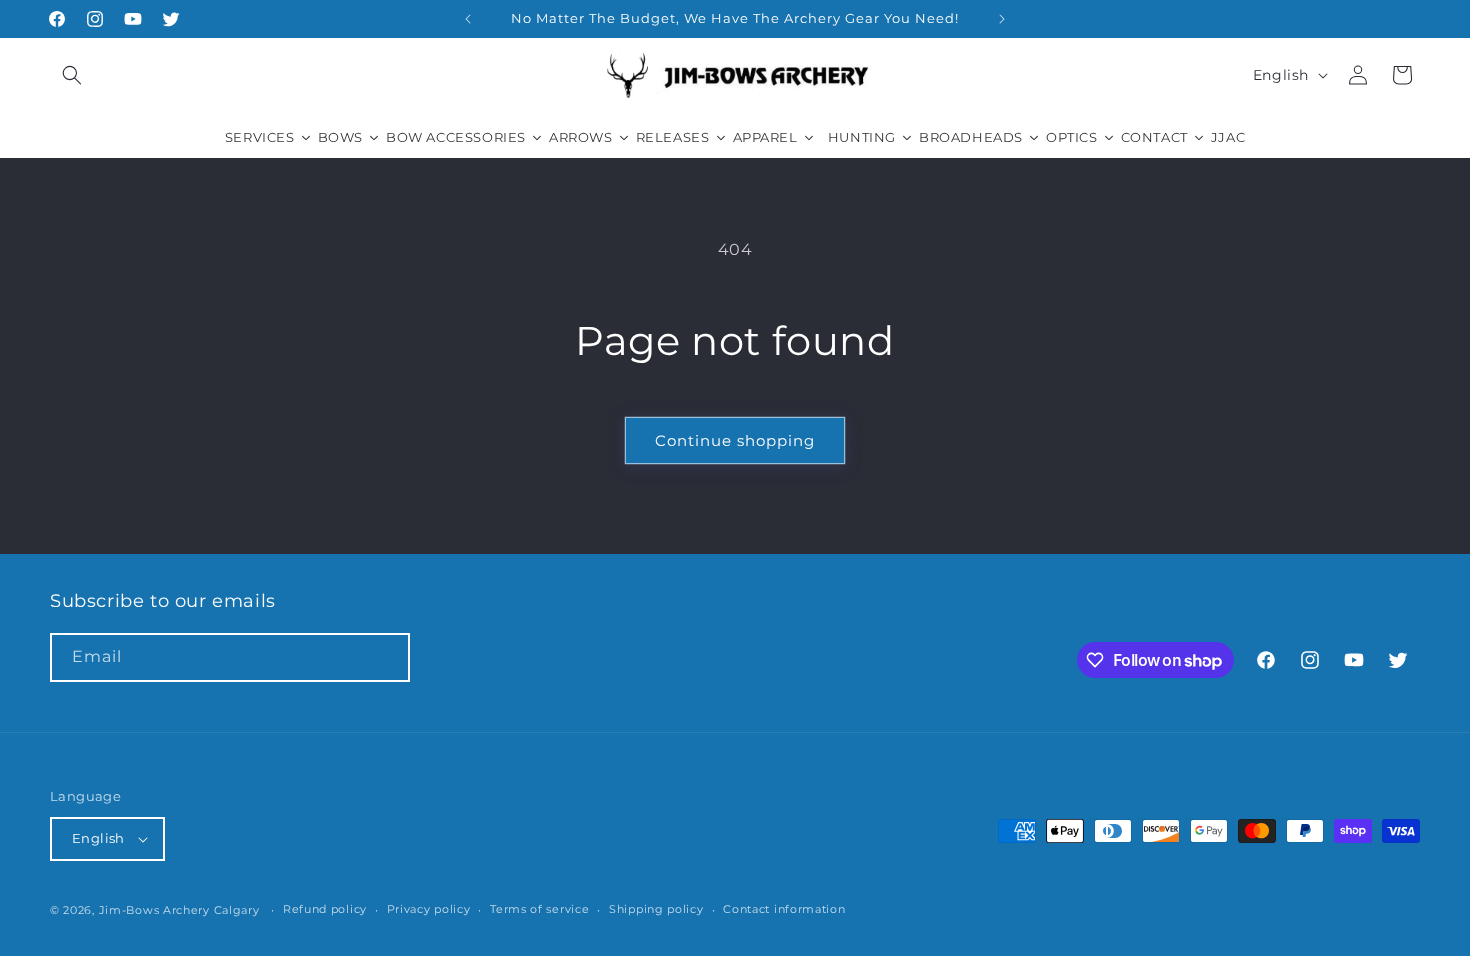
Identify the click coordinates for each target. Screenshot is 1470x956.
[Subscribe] (386, 657)
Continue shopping (735, 440)
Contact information (784, 909)
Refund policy (325, 909)
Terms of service (539, 909)
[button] (72, 75)
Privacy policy (429, 909)
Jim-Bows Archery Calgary (179, 910)
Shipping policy (656, 909)
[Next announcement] (1002, 19)
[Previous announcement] (468, 19)
